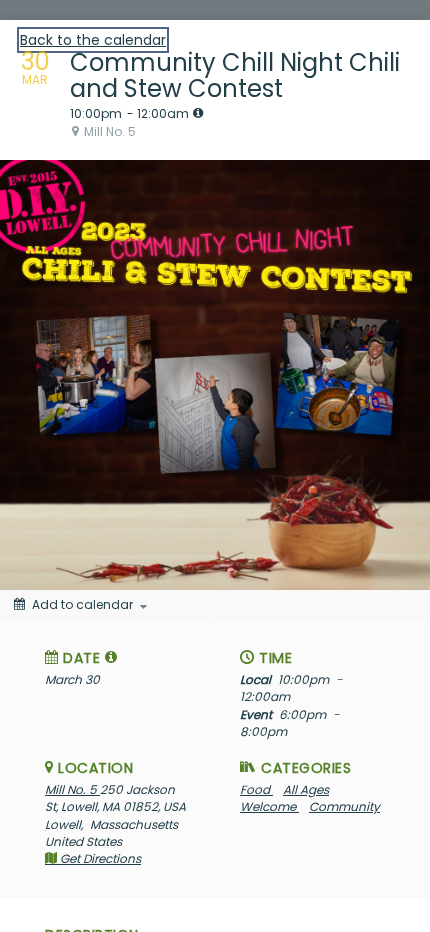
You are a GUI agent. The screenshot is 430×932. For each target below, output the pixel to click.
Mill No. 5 (72, 789)
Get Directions (99, 858)
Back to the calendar (93, 40)
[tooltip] (198, 113)
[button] (111, 657)
